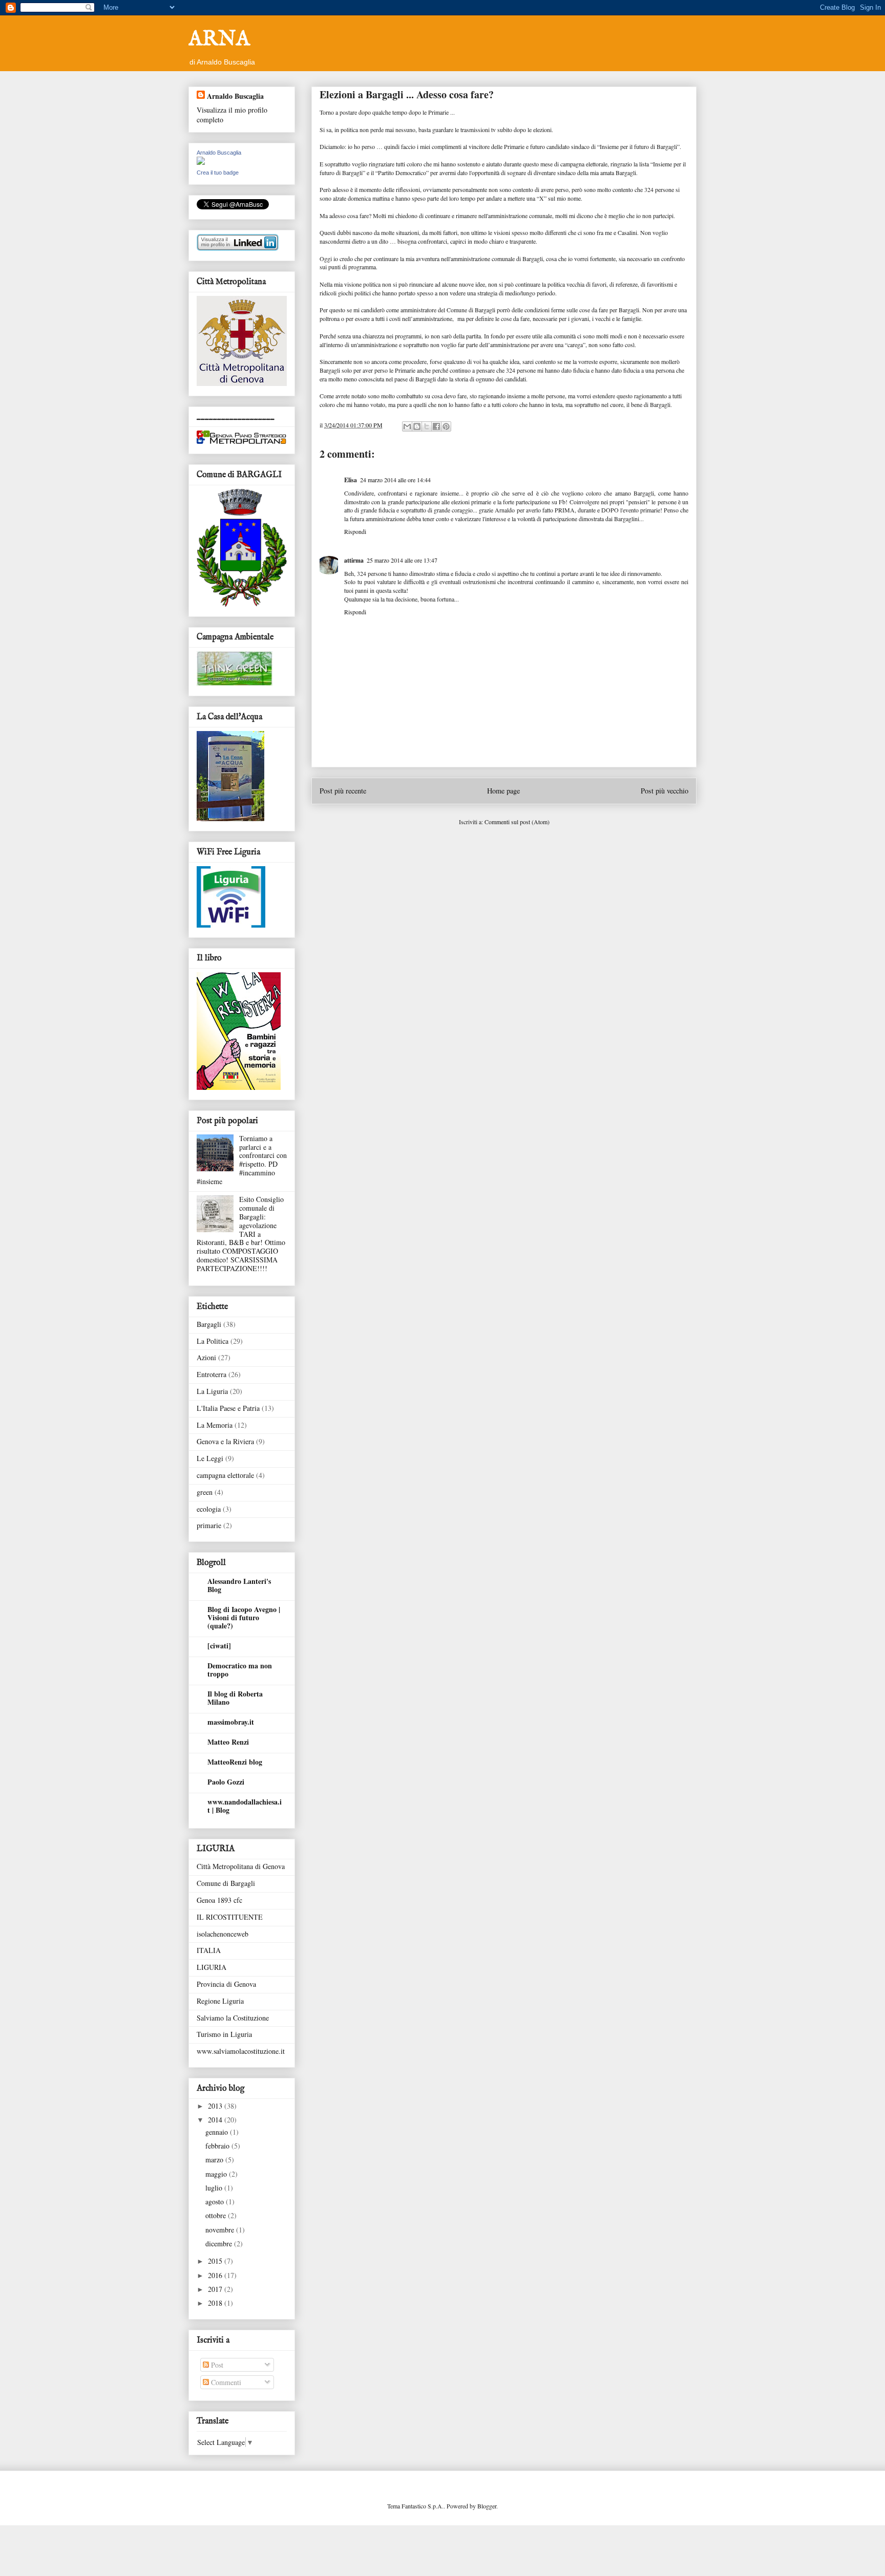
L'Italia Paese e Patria (228, 1408)
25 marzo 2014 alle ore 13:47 (402, 560)
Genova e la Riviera (225, 1441)
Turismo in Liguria (224, 2034)
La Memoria (215, 1425)
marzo (215, 2160)
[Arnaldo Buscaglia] (201, 162)
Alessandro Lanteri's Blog (239, 1585)
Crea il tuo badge (218, 173)
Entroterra (212, 1374)
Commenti (225, 2382)
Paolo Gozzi (226, 1782)
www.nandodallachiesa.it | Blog (245, 1806)
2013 (216, 2106)
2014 (216, 2120)
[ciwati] (219, 1646)
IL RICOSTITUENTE (230, 1917)
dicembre (220, 2244)
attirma (354, 560)
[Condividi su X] (427, 426)
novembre (221, 2230)
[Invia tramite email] (407, 426)
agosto (216, 2202)
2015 (216, 2261)
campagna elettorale (225, 1475)
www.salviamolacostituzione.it (241, 2051)
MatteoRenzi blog (235, 1762)
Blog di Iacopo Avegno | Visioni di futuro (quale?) (244, 1617)
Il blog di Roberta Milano (235, 1698)
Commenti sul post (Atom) (517, 822)
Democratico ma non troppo (240, 1670)
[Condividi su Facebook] (436, 426)
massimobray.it (231, 1722)
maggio (217, 2174)
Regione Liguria (220, 2001)
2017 (216, 2289)
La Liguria (212, 1391)
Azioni (206, 1357)
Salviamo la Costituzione (233, 2018)
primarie (209, 1525)
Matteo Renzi (228, 1742)
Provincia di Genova (226, 1984)
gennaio (218, 2132)
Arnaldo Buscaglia (235, 96)
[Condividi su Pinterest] (446, 426)
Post (216, 2365)
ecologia (209, 1509)
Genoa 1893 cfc (219, 1900)
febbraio (218, 2146)
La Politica (213, 1341)
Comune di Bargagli (226, 1883)
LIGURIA (212, 1967)
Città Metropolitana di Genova (241, 1866)
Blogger (487, 2506)
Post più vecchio (665, 791)
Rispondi (355, 531)
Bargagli (209, 1324)
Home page (503, 791)
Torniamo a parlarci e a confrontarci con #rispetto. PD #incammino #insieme (242, 1160)
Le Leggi (210, 1458)
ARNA (219, 40)
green (205, 1492)
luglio (215, 2188)
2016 (216, 2275)
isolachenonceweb (223, 1934)
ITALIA (209, 1950)
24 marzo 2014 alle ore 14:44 (395, 480)
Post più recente (343, 791)
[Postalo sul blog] (417, 426)
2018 (216, 2303)
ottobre (217, 2215)
